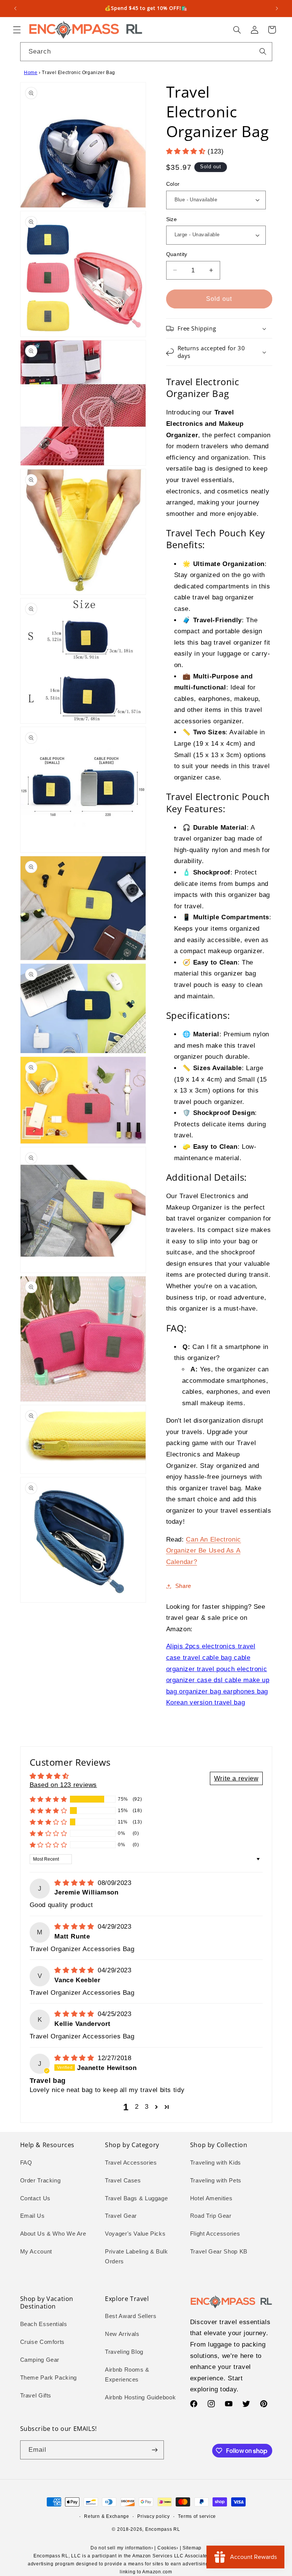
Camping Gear (40, 2360)
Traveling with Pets (216, 2181)
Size (172, 219)
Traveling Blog (124, 2352)
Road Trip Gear (211, 2216)
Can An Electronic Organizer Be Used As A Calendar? (204, 1551)
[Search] (263, 51)
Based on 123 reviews (63, 1785)
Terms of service (197, 2516)
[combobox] (146, 51)
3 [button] (147, 2107)
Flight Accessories (215, 2234)
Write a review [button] (236, 1778)
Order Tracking (40, 2181)
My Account (36, 2252)
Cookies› (168, 2548)
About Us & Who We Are (53, 2234)
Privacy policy (153, 2516)
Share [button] (183, 1586)
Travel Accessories (131, 2163)
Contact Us (35, 2198)
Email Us (33, 2216)
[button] (17, 30)
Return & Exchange (107, 2516)
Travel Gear (121, 2216)
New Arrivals (122, 2334)
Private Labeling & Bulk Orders (136, 2257)
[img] (75, 1883)
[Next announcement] (277, 8)
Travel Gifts (36, 2396)
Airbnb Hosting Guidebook (140, 2397)
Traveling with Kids (216, 2163)
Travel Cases (123, 2181)
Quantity (177, 254)
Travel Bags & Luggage (136, 2198)
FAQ (26, 2163)
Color (173, 184)
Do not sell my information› (122, 2548)
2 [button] (137, 2107)
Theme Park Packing (48, 2378)
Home (31, 73)
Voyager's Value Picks (135, 2234)
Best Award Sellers (131, 2316)
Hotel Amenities (211, 2198)
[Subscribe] (154, 2450)
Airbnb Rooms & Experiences (127, 2375)
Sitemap (192, 2548)
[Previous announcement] (15, 8)
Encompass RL (163, 2529)
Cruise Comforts (42, 2342)
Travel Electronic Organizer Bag (79, 73)
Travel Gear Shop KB (219, 2252)
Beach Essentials (44, 2324)
